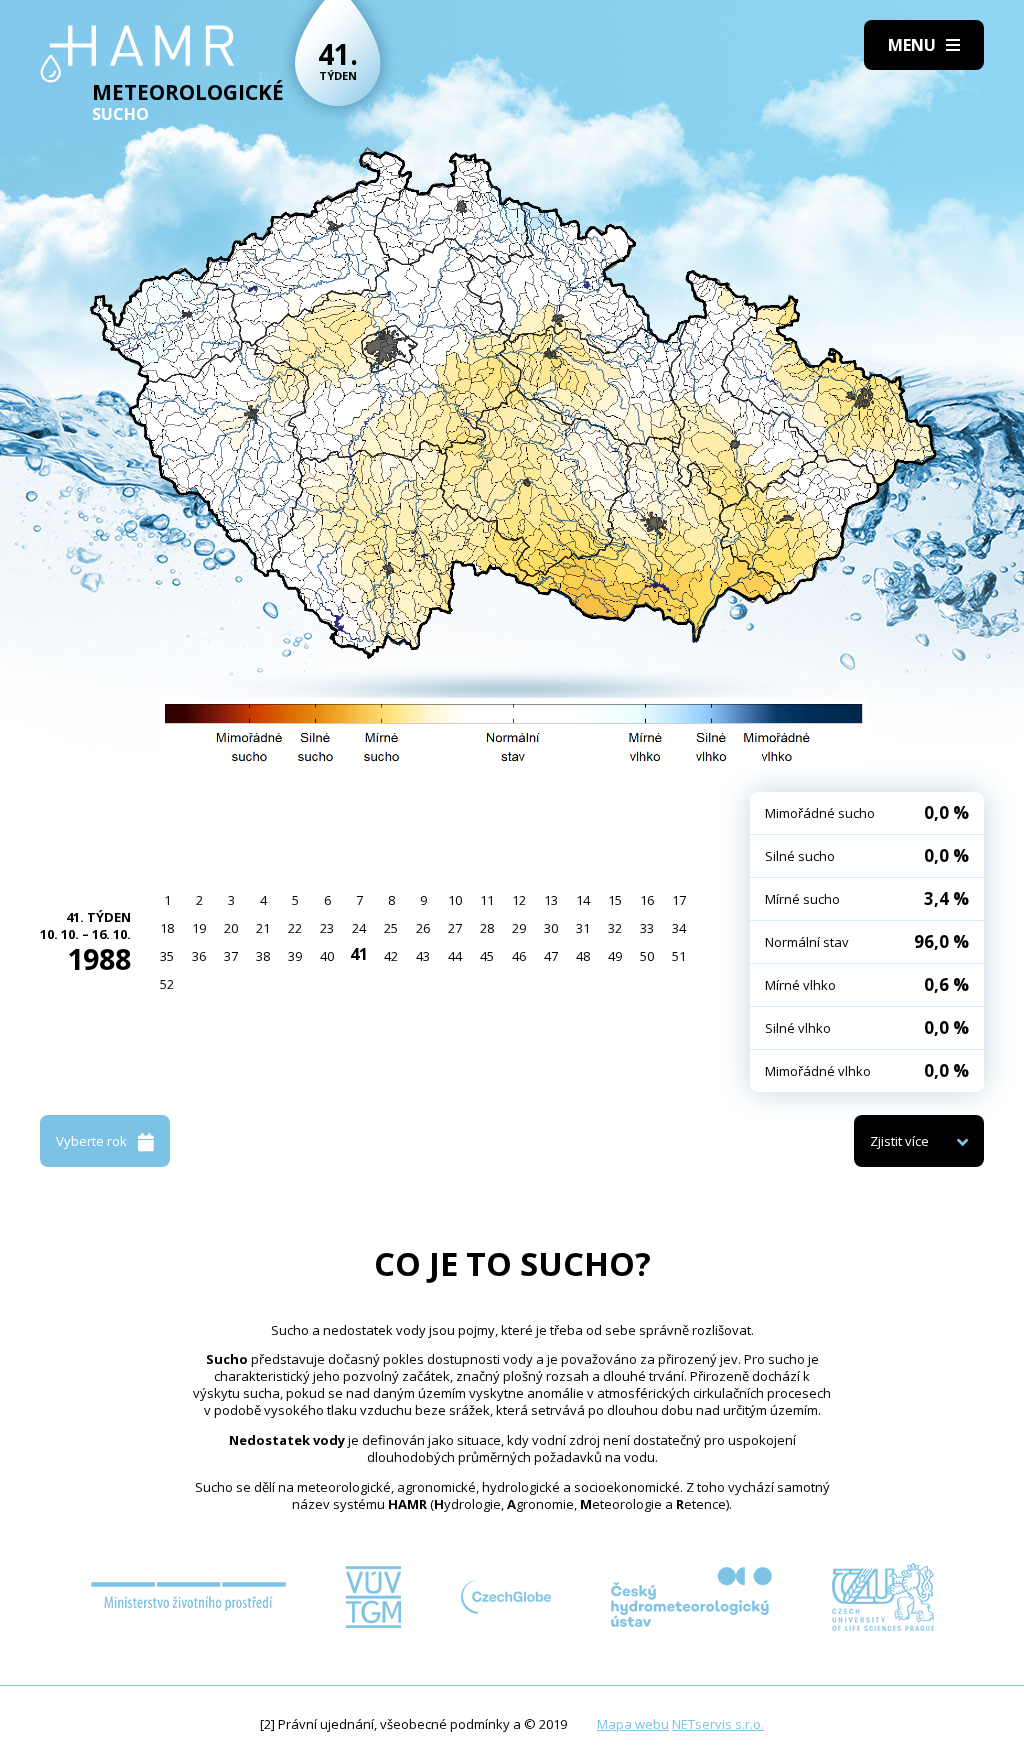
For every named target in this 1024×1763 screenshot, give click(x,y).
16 (647, 900)
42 (391, 956)
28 (487, 928)
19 (199, 928)
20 (231, 928)
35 (167, 956)
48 (583, 956)
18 (167, 928)
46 (519, 956)
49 (615, 956)
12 (519, 900)
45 (487, 956)
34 (679, 928)
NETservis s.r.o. (718, 1724)
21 (263, 928)
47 (551, 956)
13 (551, 900)
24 (359, 928)
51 (679, 956)
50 (647, 956)
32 (615, 928)
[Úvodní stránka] (137, 54)
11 (487, 900)
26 (423, 928)
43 (423, 956)
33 (647, 928)
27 (455, 928)
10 (455, 900)
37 (231, 956)
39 (295, 956)
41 (359, 954)
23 (327, 928)
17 (679, 900)
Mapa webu (633, 1724)
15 (615, 900)
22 (295, 928)
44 (455, 956)
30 (551, 928)
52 (167, 984)
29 (519, 928)
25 (391, 928)
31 (583, 928)
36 (199, 956)
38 (263, 956)
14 (583, 900)
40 (327, 956)
